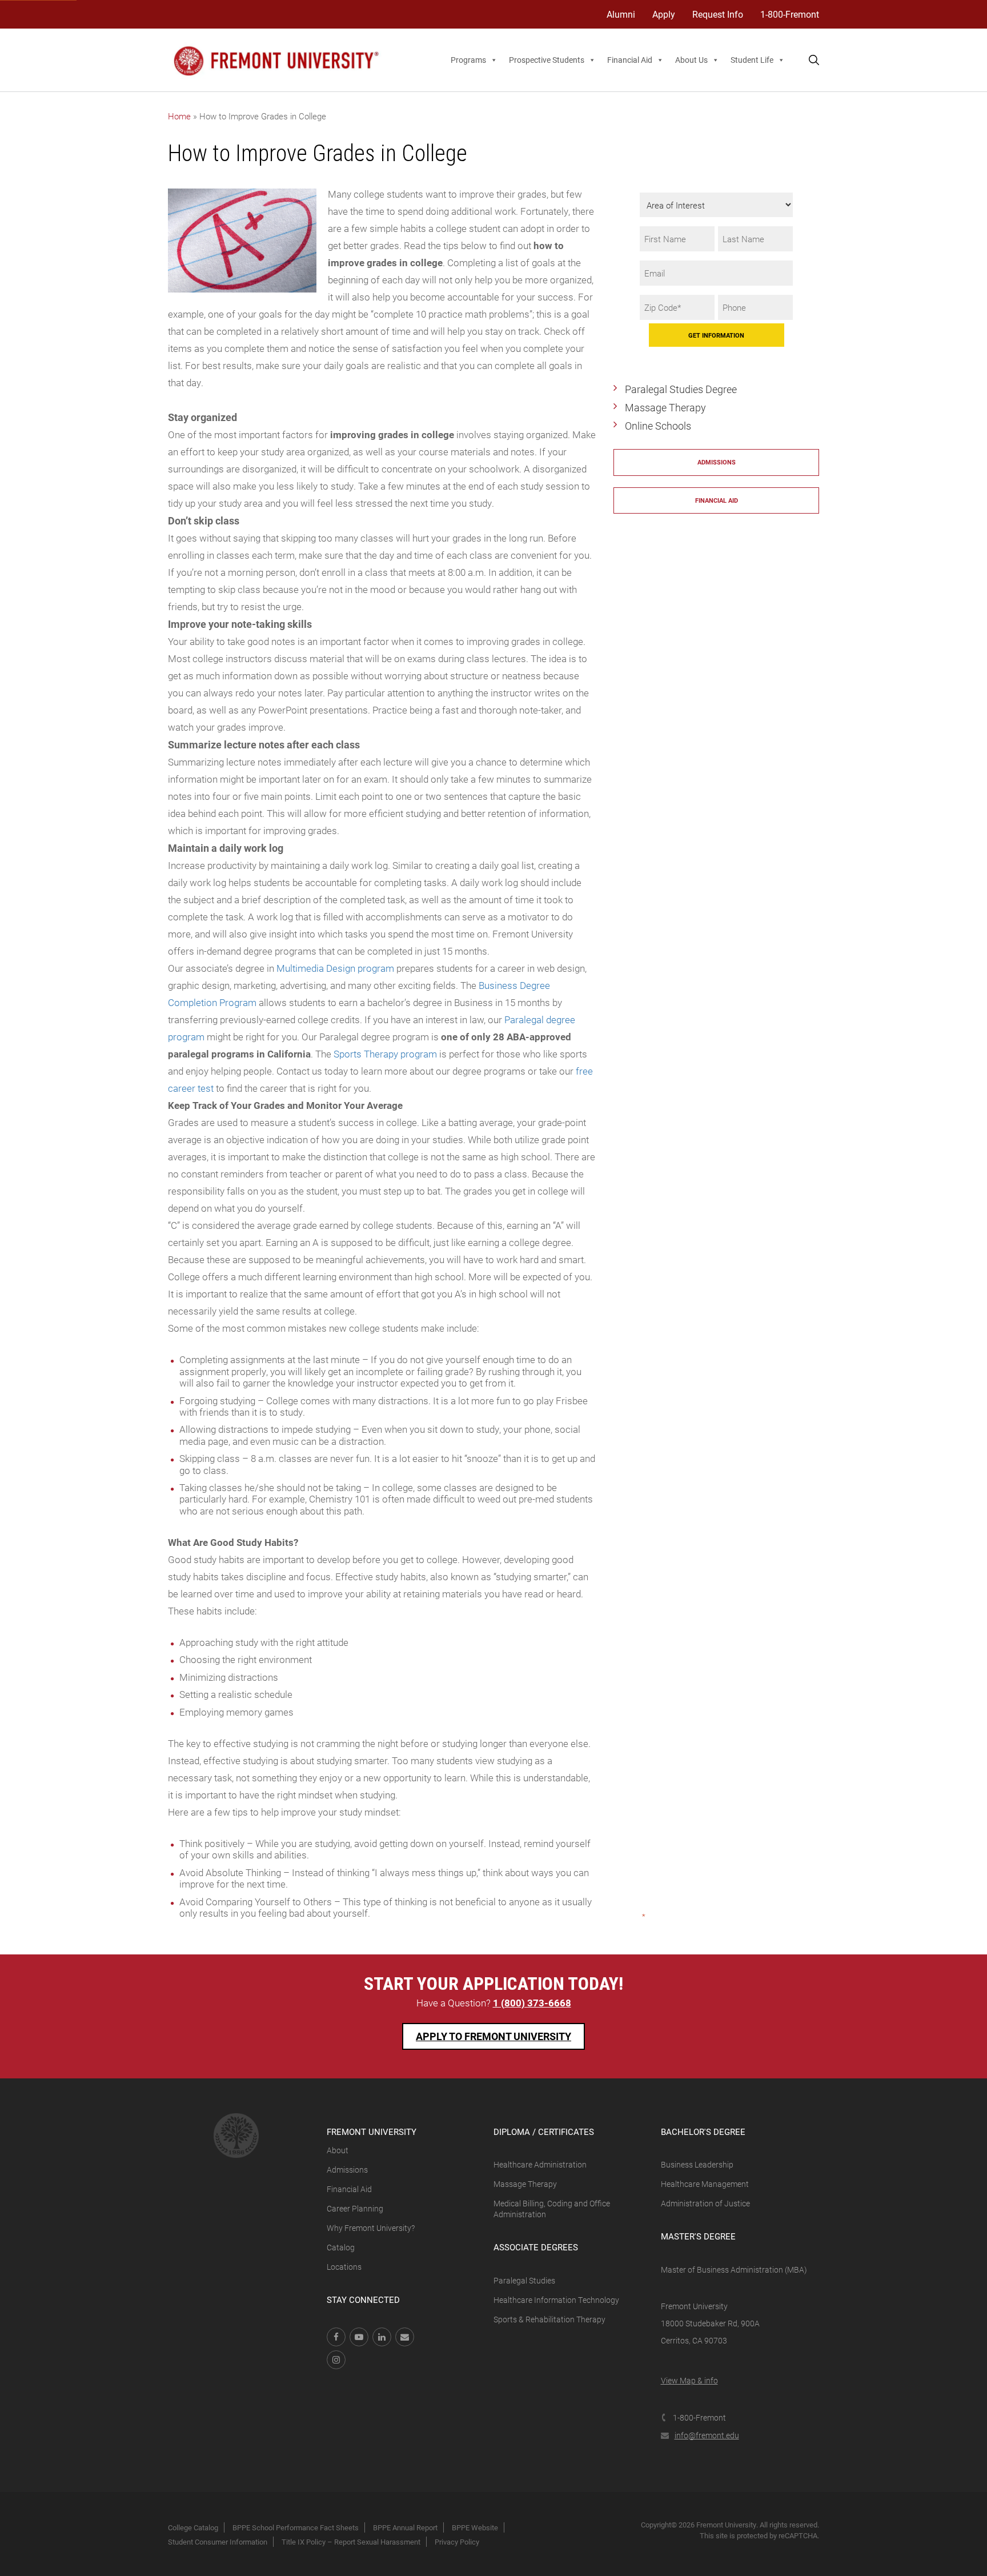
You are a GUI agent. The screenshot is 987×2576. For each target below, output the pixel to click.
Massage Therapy (665, 407)
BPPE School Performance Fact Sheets (296, 2527)
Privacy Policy (457, 2542)
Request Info (718, 14)
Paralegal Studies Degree (681, 389)
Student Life (752, 60)
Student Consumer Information (218, 2542)
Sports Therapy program (385, 1054)
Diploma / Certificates (544, 2132)
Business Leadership (697, 2164)
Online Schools (658, 426)
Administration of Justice (705, 2203)
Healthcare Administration (540, 2164)
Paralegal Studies (524, 2280)
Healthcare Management (705, 2184)
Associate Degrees (536, 2247)
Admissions (717, 462)
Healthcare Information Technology (556, 2300)
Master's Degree (698, 2236)
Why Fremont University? (371, 2228)
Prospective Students (547, 60)
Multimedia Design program (335, 968)
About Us (691, 60)
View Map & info (689, 2380)
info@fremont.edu (707, 2435)
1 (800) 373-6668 (532, 2003)
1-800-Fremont (790, 14)
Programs (468, 60)
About (338, 2150)
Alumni (621, 14)
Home (179, 116)
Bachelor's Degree (703, 2132)
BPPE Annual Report (405, 2527)
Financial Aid (630, 60)
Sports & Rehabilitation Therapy (549, 2319)
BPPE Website (475, 2527)
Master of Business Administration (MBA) (734, 2269)
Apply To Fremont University (493, 2036)
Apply (664, 14)
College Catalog (193, 2527)
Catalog (341, 2247)
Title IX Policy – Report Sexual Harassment (351, 2542)
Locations (344, 2267)
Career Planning (355, 2208)
